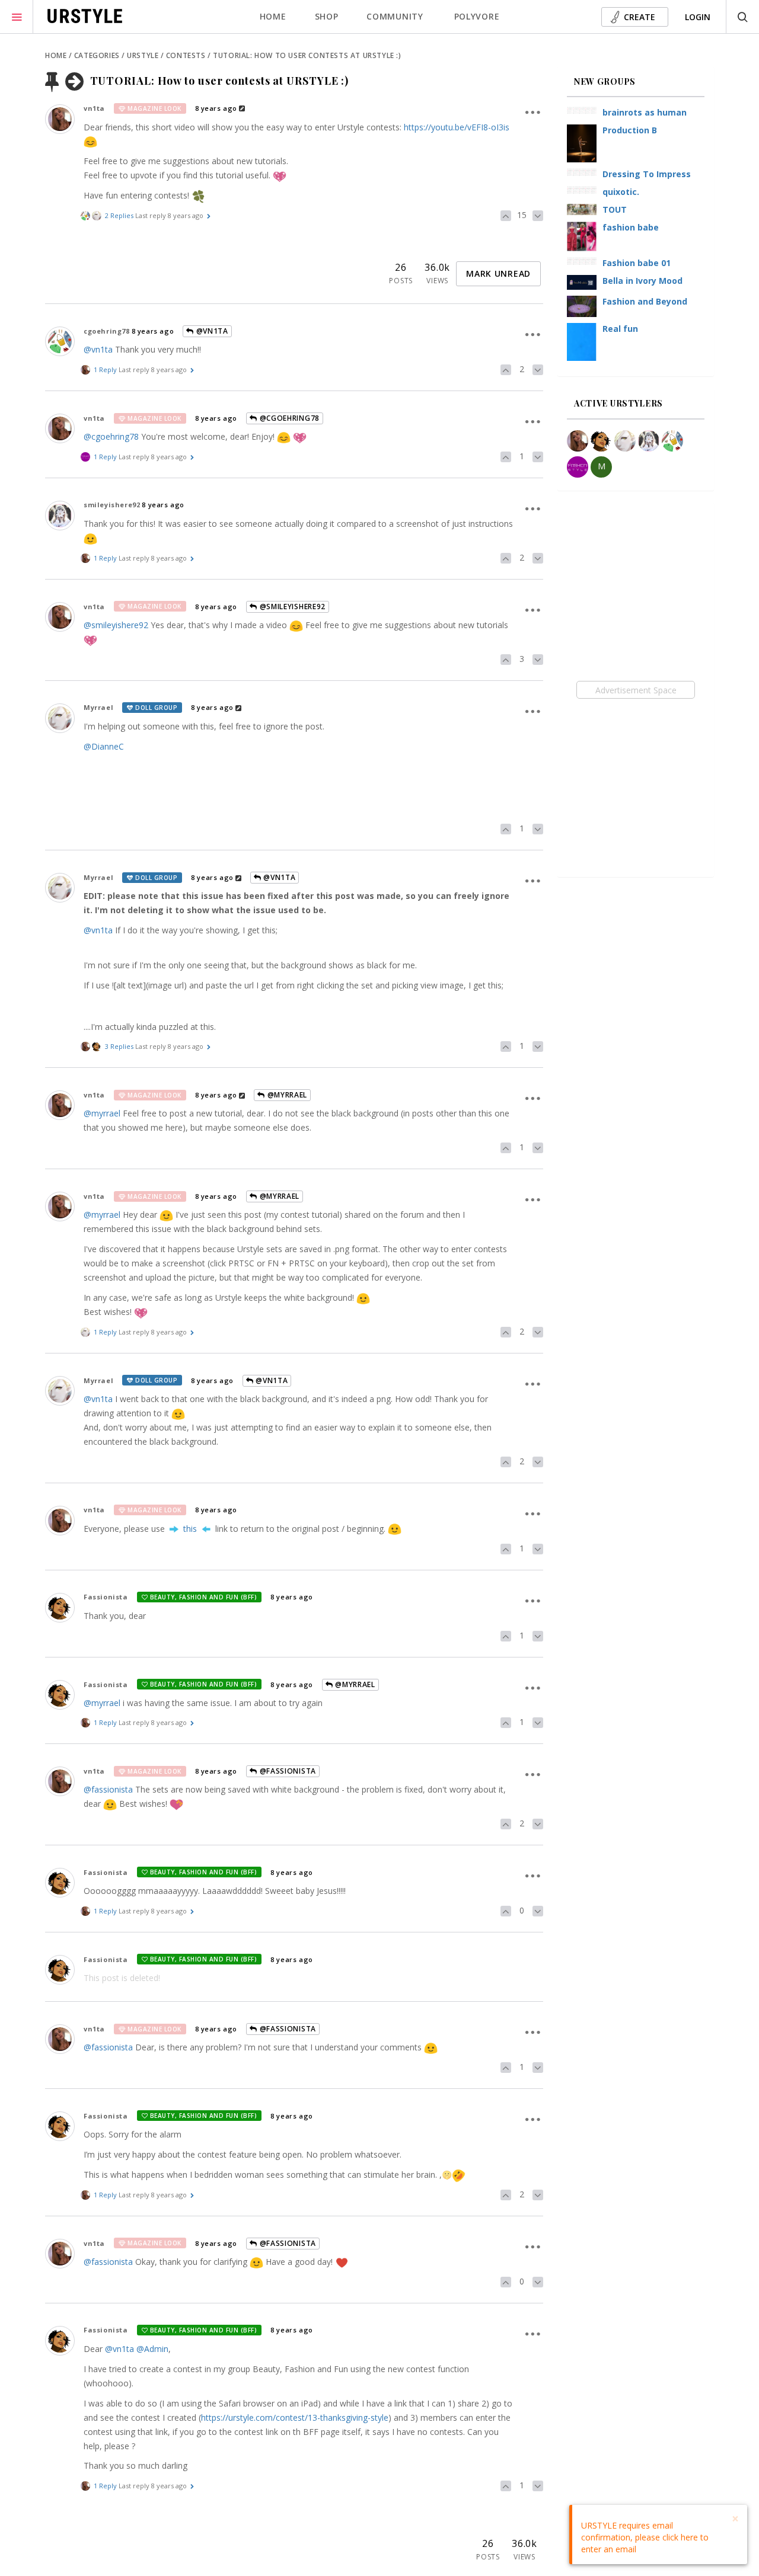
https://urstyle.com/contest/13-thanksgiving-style (295, 2417)
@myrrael (102, 1113)
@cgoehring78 (288, 418)
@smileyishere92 (291, 607)
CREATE (640, 17)
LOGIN (698, 17)
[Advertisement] (636, 690)
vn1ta (94, 108)
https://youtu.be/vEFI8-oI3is (457, 127)
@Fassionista (287, 1771)
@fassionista (108, 1789)
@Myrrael (286, 1095)
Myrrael (98, 707)
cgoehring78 (107, 331)
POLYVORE (477, 16)
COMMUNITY (395, 16)
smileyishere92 (112, 505)
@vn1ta (211, 331)
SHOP (327, 16)
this (190, 1529)
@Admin (152, 2349)
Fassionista (106, 1597)
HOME (273, 16)
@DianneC (104, 746)
